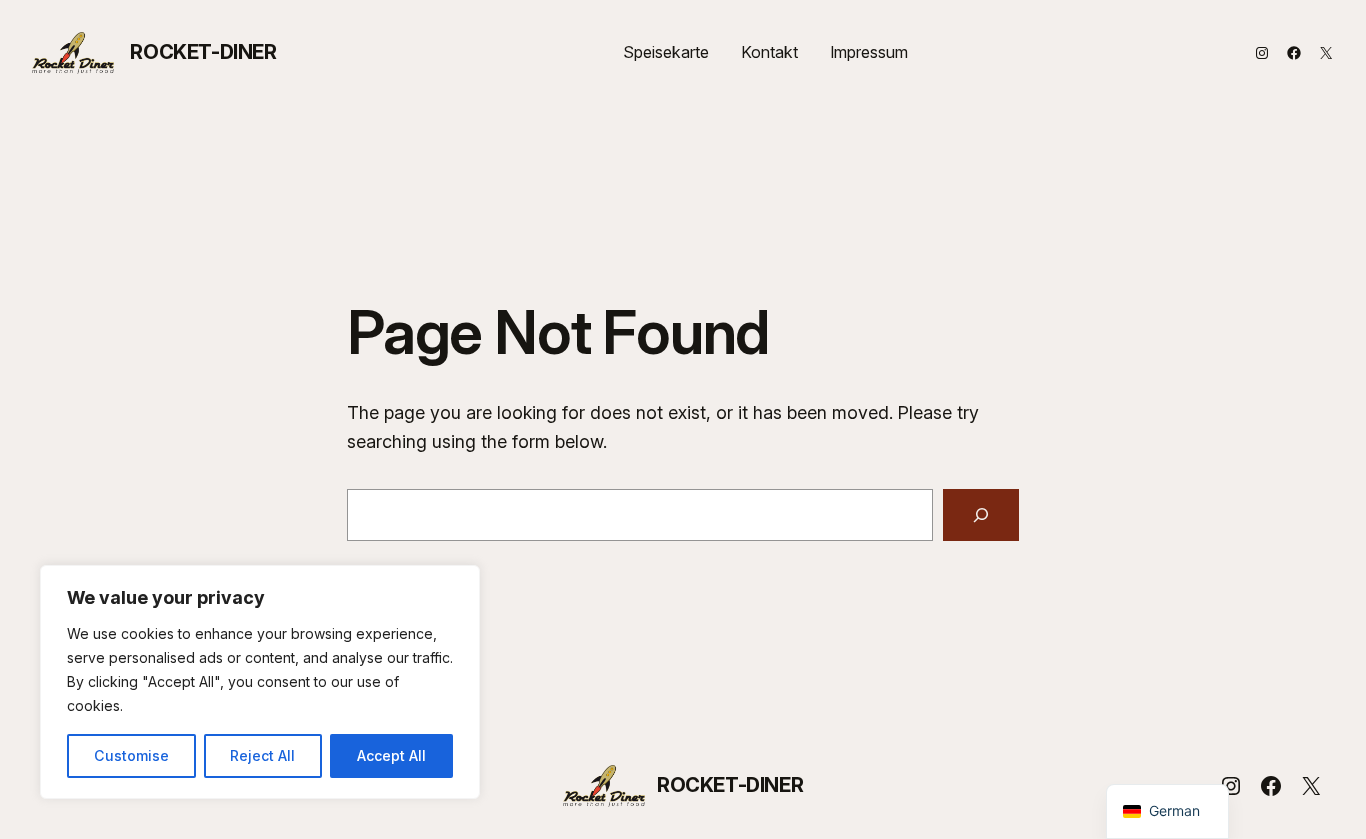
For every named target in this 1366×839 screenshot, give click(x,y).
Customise (131, 755)
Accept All (391, 755)
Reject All (262, 755)
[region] (260, 682)
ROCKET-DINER (203, 52)
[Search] (981, 515)
